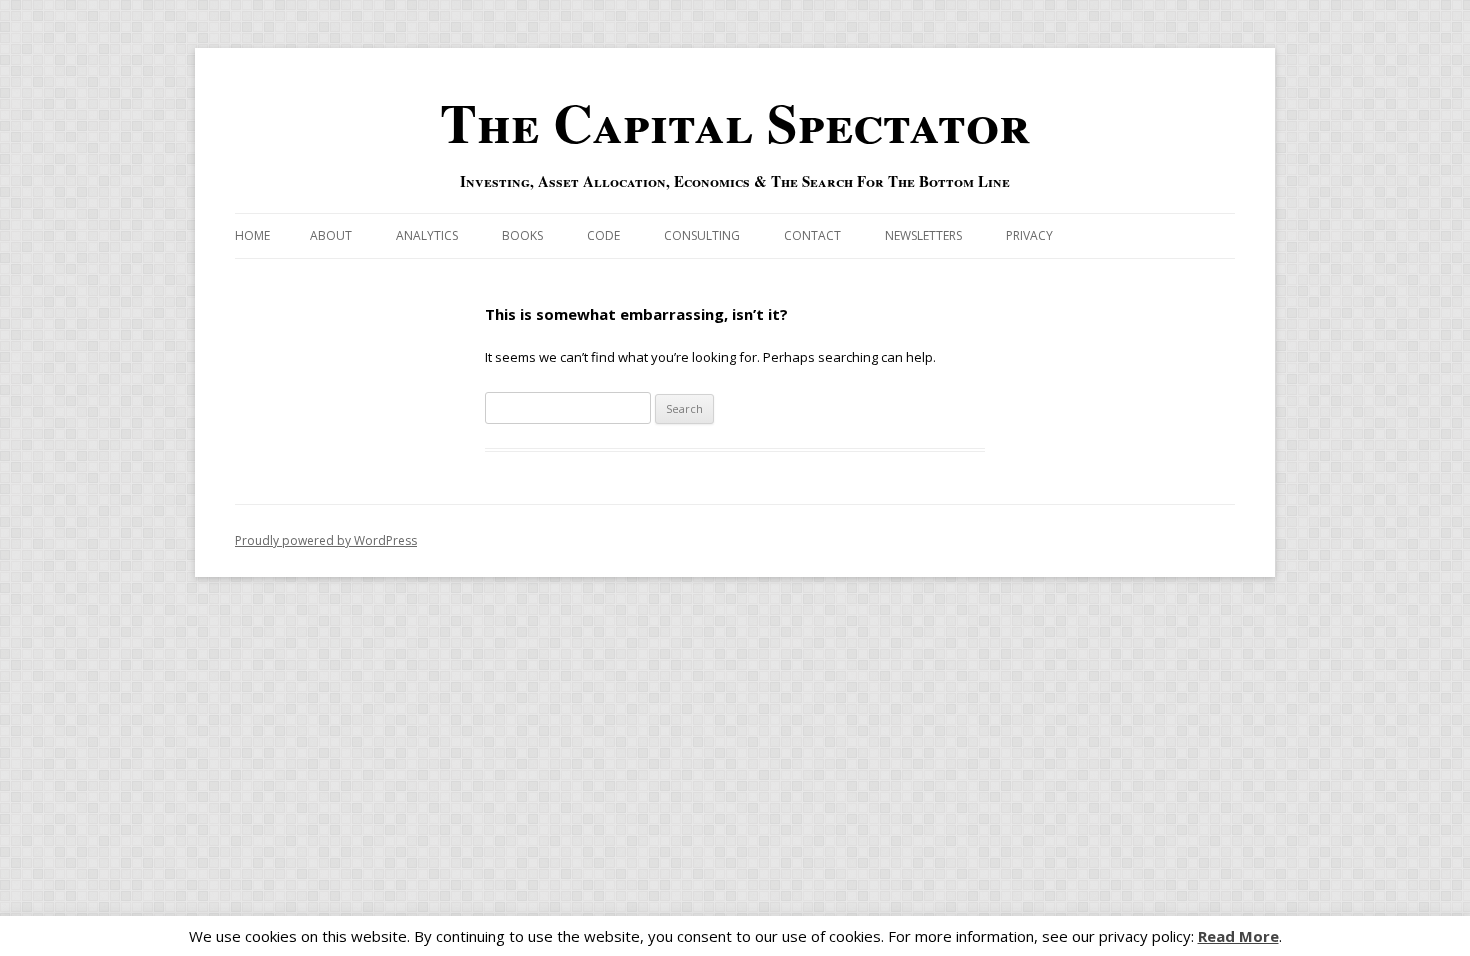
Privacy (1029, 235)
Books (522, 235)
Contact (812, 235)
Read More (1238, 936)
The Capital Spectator (735, 122)
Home (252, 235)
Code (603, 235)
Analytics (427, 235)
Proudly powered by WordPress (326, 540)
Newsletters (923, 235)
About (331, 235)
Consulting (702, 235)
